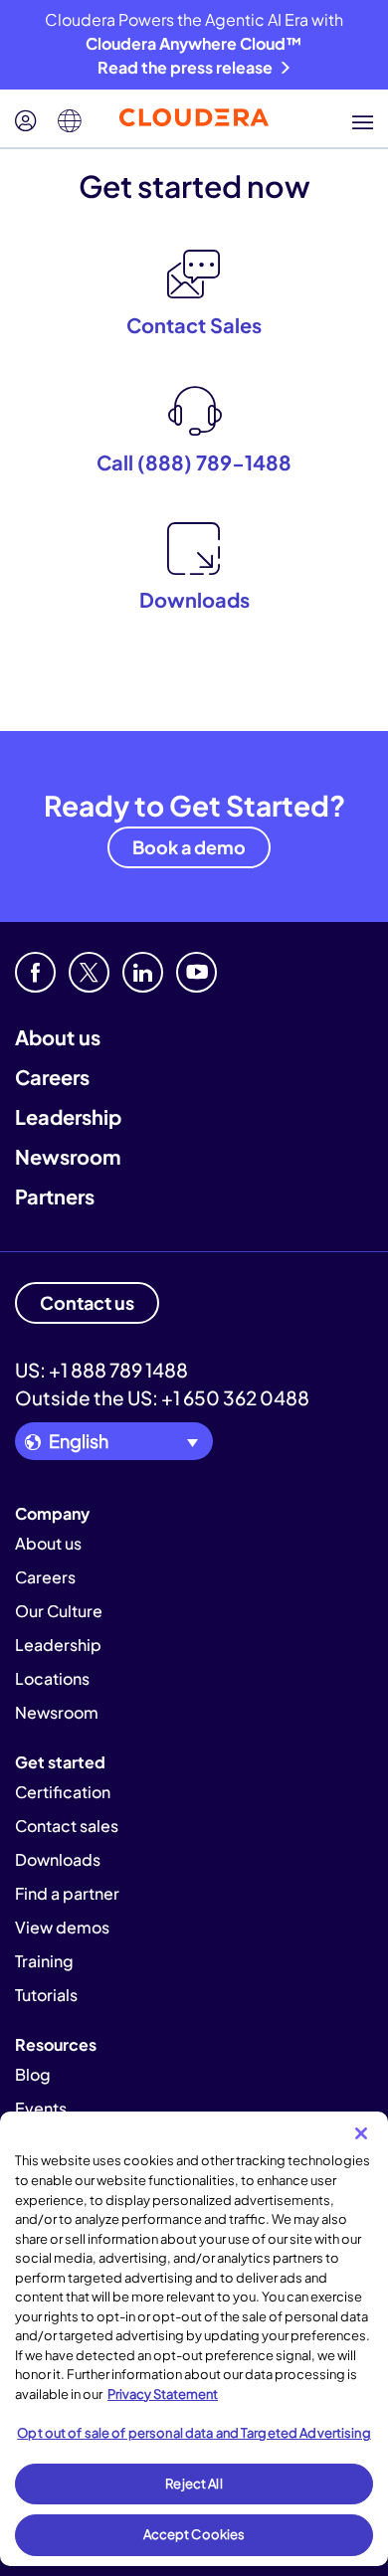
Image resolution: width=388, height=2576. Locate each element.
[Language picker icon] (70, 121)
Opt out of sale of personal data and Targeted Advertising (194, 2433)
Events (41, 2108)
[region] (194, 2339)
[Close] (361, 2133)
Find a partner (67, 1893)
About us (58, 1037)
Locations (52, 1678)
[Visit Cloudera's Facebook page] (35, 972)
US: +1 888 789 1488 (101, 1370)
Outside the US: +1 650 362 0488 (162, 1397)
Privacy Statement (163, 2394)
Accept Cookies (194, 2534)
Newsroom (68, 1156)
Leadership (68, 1116)
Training (44, 1961)
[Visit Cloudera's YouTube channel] (196, 972)
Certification (63, 1792)
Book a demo (189, 847)
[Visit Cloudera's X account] (89, 972)
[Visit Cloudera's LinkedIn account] (143, 972)
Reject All (194, 2484)
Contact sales (67, 1826)
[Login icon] (26, 121)
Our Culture (59, 1611)
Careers (52, 1077)
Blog (33, 2074)
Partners (55, 1196)
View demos (62, 1927)
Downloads (58, 1859)
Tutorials (46, 1995)
